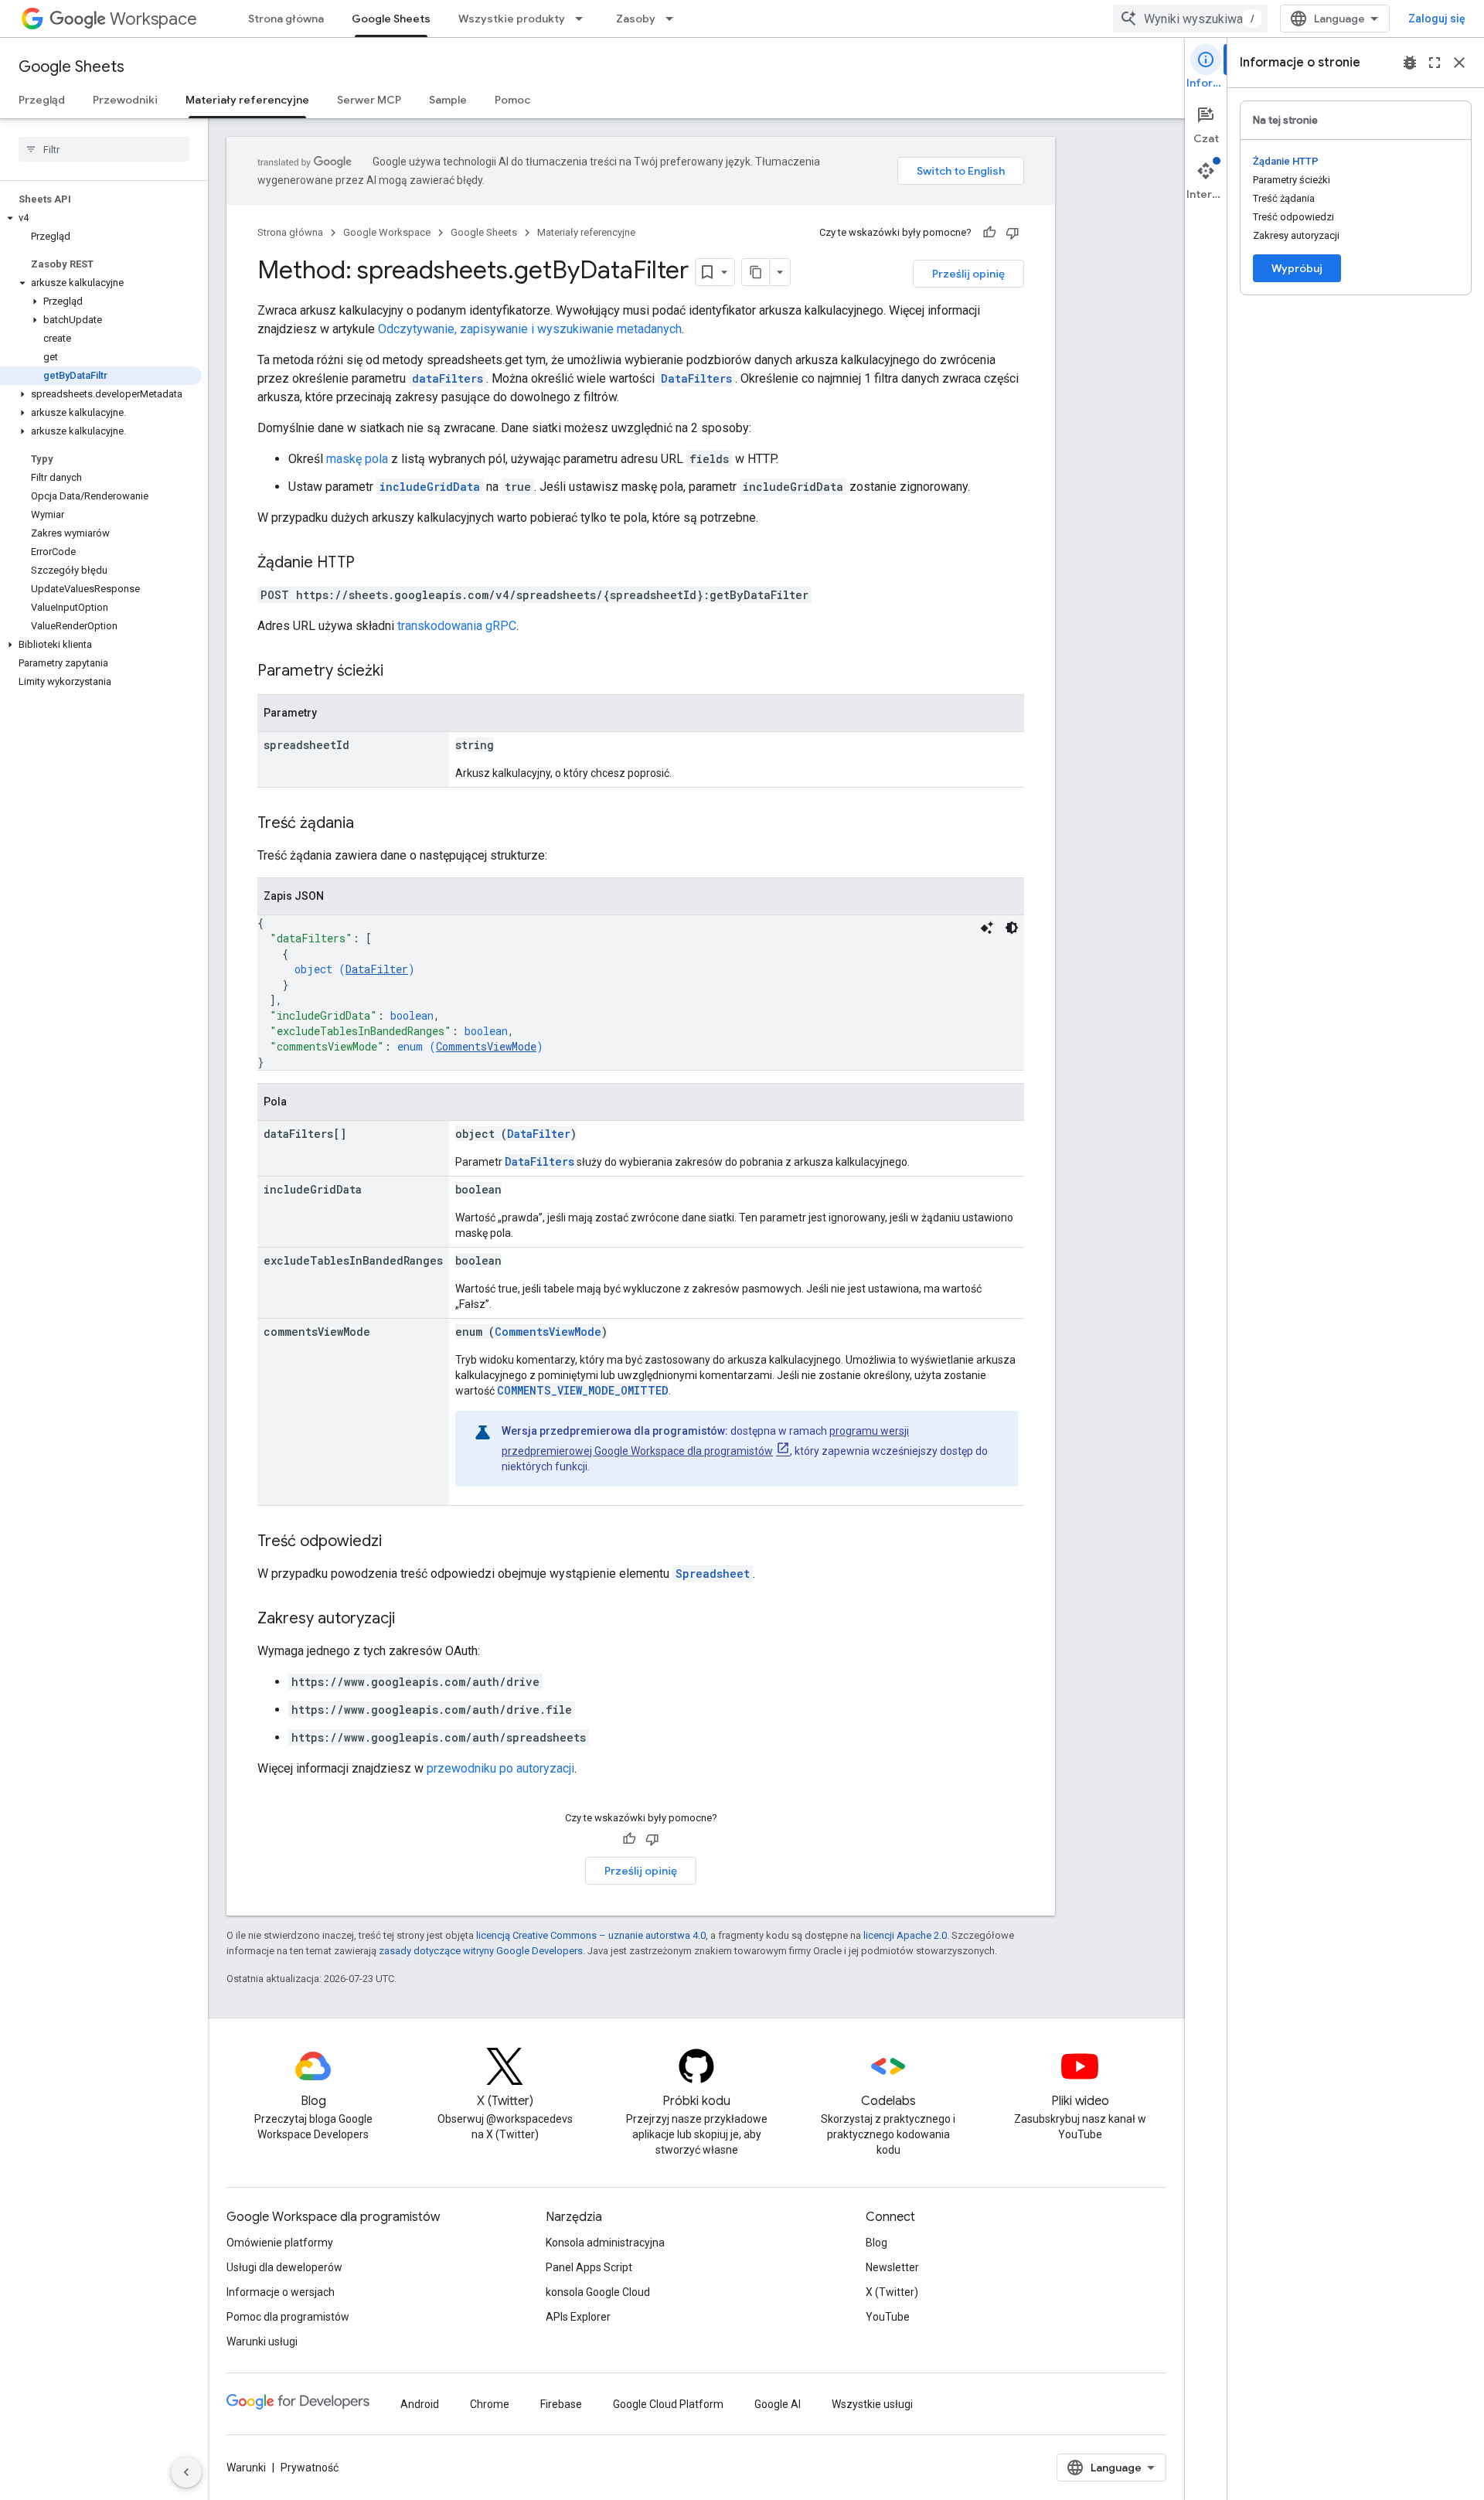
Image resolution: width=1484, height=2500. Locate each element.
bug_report (1410, 63)
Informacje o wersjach (281, 2292)
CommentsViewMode (486, 1046)
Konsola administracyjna (605, 2243)
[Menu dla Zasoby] (674, 19)
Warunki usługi (262, 2342)
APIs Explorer (578, 2317)
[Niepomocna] (1013, 233)
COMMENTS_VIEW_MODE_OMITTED (583, 1390)
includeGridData (430, 487)
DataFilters (696, 378)
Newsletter (892, 2267)
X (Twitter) (892, 2292)
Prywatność (310, 2468)
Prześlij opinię (968, 274)
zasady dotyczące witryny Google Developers (481, 1951)
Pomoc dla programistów (288, 2317)
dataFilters (448, 378)
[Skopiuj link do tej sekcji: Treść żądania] (369, 824)
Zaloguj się (1437, 19)
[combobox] (1190, 19)
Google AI (778, 2404)
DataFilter (377, 969)
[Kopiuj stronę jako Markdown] (756, 272)
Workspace (153, 19)
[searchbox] (104, 149)
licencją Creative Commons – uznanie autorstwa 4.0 (591, 1935)
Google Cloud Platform (668, 2404)
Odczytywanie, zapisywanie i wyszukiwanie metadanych (530, 329)
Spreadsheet (713, 1574)
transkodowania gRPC (457, 626)
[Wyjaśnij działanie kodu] (987, 928)
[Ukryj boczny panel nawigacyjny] (186, 2472)
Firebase (561, 2404)
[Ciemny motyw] (1012, 928)
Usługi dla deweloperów (284, 2267)
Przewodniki (125, 100)
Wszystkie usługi (872, 2404)
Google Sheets (391, 19)
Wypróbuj (1297, 268)
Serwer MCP (369, 100)
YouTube (888, 2317)
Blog (876, 2243)
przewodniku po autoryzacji (500, 1768)
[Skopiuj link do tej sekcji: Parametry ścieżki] (399, 672)
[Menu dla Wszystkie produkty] (584, 19)
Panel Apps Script (589, 2267)
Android (420, 2404)
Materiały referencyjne (247, 100)
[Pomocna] (989, 233)
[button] (101, 218)
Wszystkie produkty (512, 19)
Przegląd (42, 100)
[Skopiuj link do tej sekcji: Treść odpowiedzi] (397, 1542)
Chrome (490, 2404)
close (1459, 63)
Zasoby (636, 19)
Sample (448, 100)
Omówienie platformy (280, 2243)
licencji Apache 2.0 (905, 1935)
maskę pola (357, 459)
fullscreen (1435, 63)
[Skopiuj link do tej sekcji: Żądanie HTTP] (370, 564)
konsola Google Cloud (598, 2292)
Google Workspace (387, 232)
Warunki (246, 2468)
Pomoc (512, 100)
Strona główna (286, 19)
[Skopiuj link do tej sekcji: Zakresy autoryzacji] (410, 1620)
